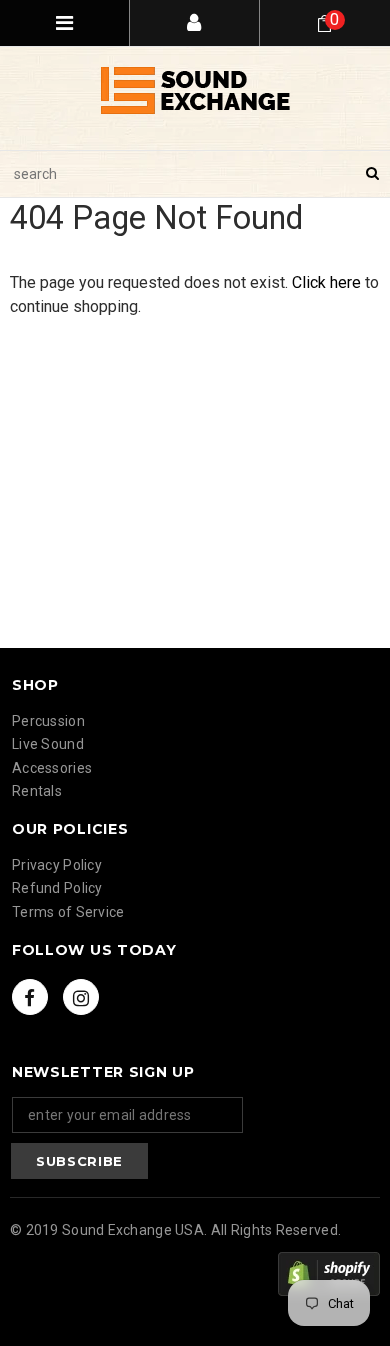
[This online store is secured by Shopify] (329, 1274)
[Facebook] (30, 997)
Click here (328, 282)
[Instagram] (81, 997)
